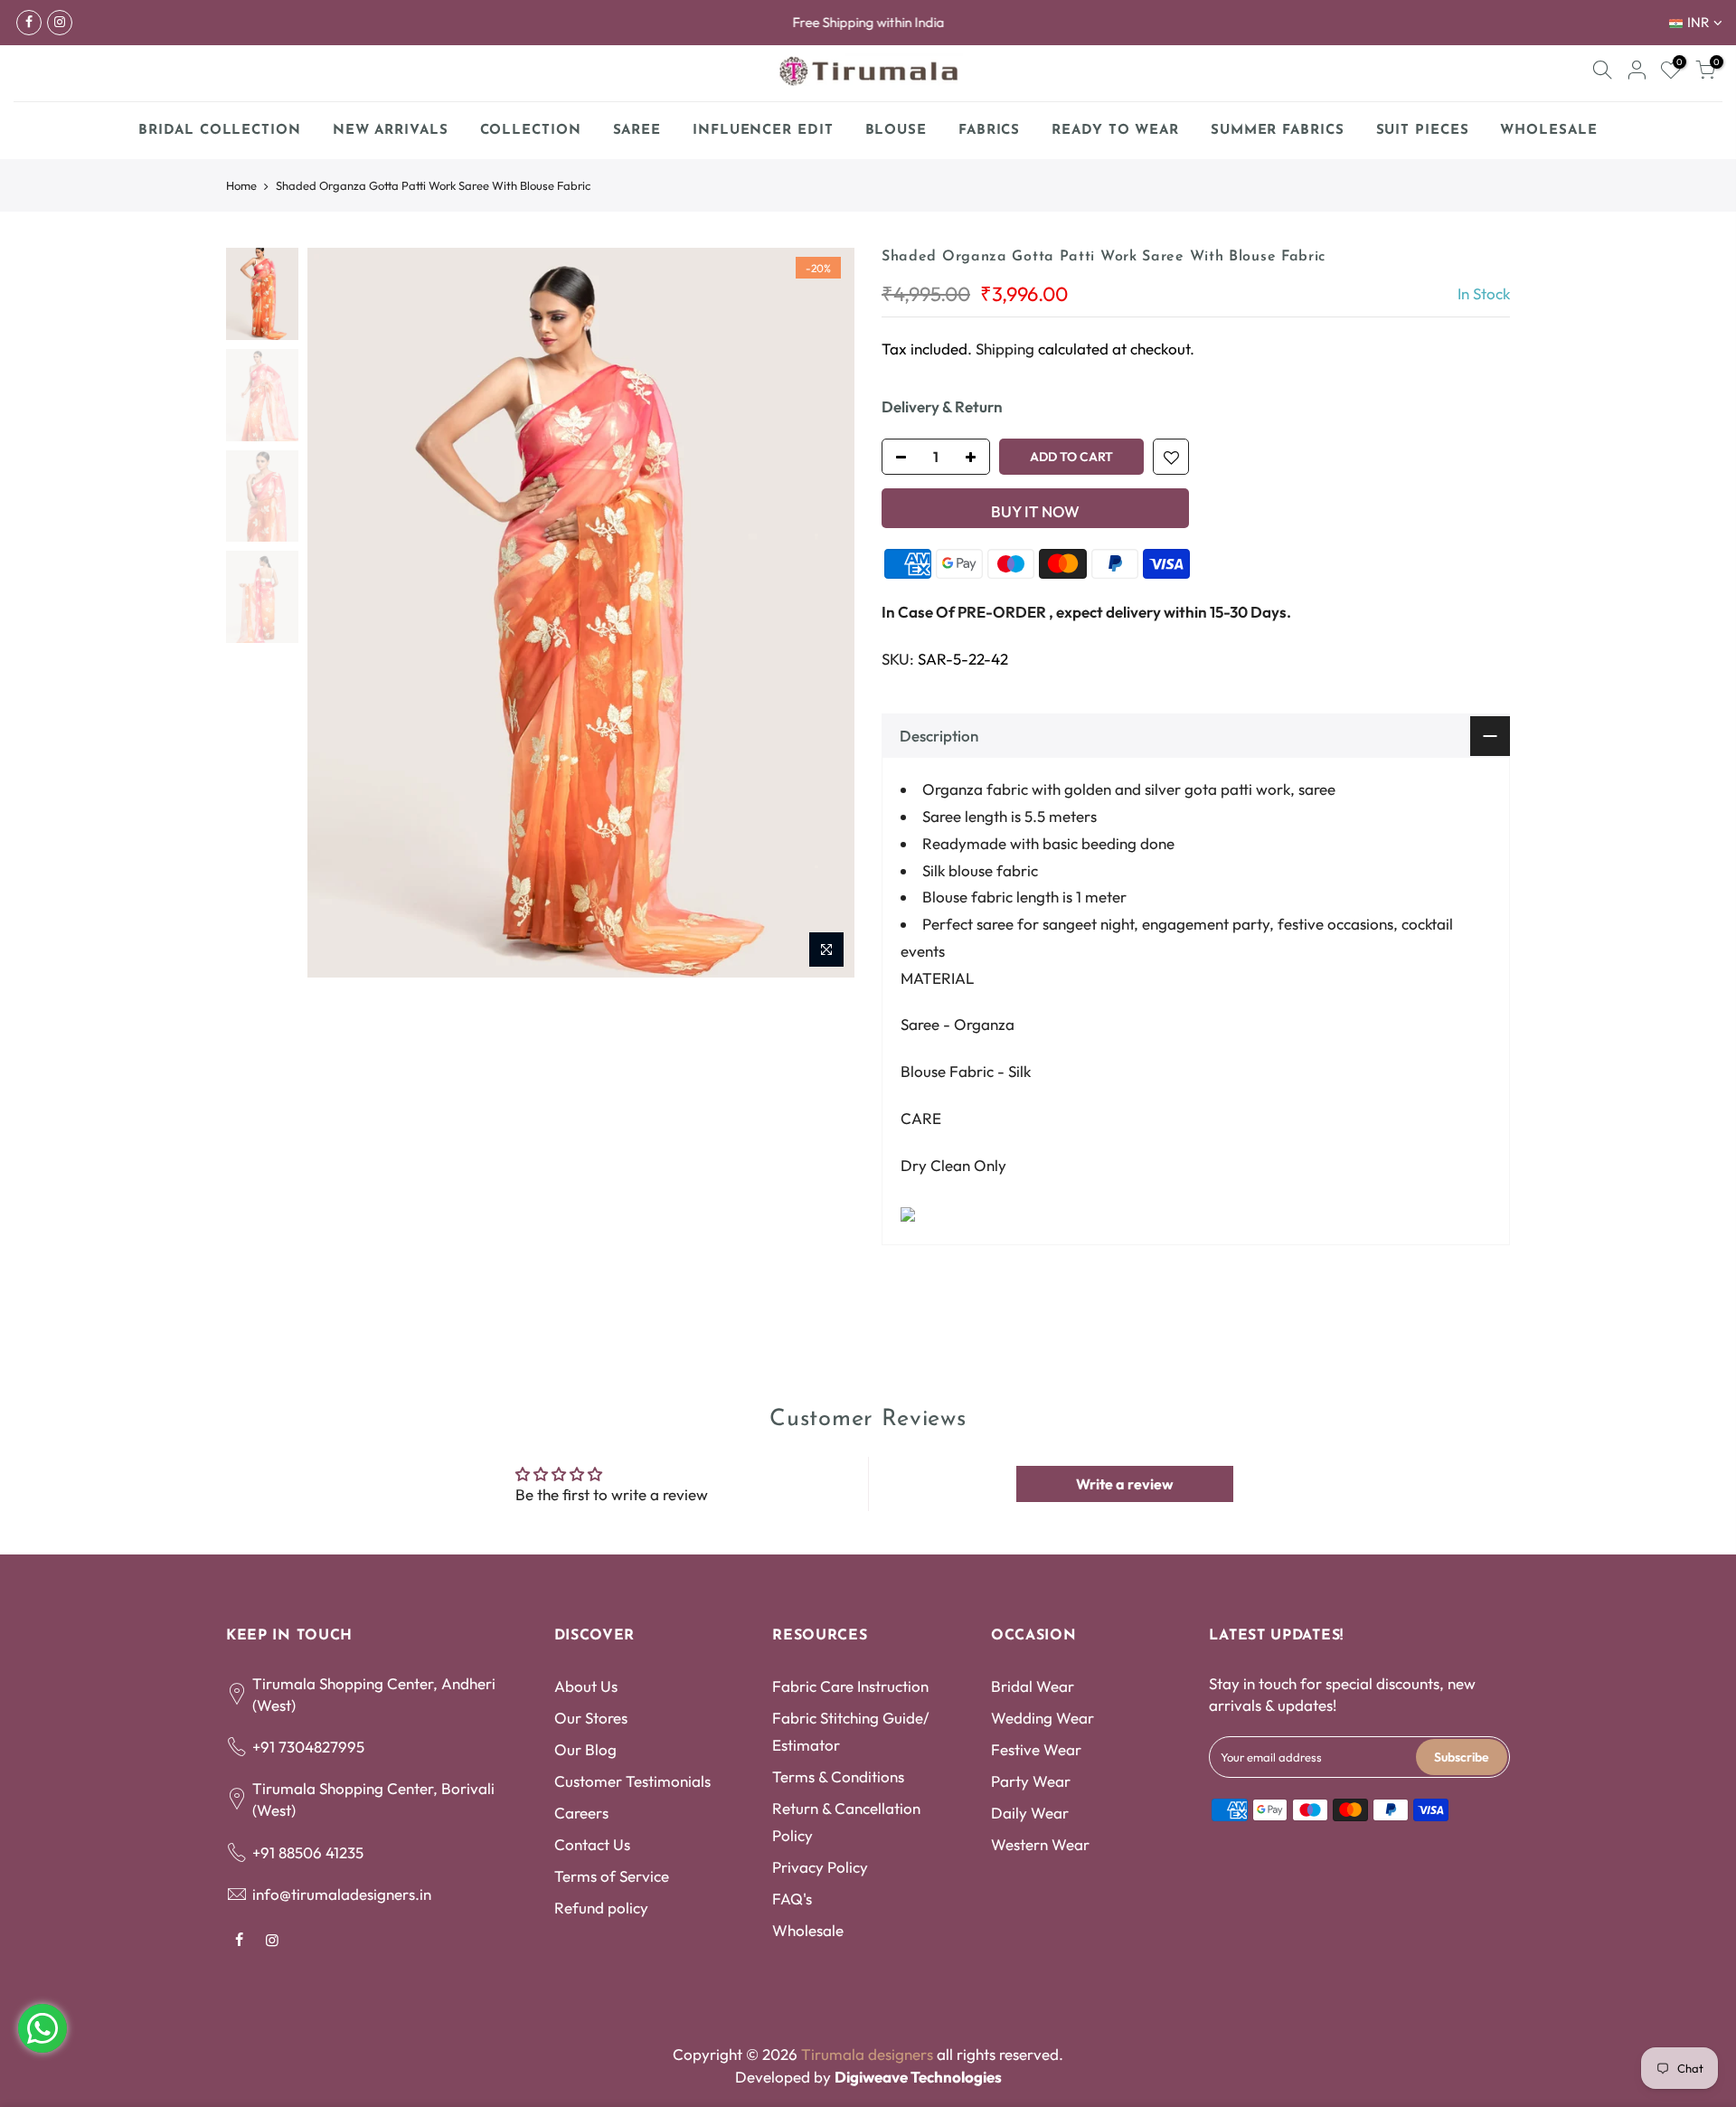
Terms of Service (612, 1876)
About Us (586, 1686)
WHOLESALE (1548, 131)
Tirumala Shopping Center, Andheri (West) (374, 1694)
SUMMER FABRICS (1284, 126)
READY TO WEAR (1115, 131)
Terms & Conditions (838, 1776)
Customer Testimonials (632, 1781)
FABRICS (989, 131)
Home (241, 185)
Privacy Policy (820, 1867)
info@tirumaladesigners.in (342, 1894)
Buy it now (1035, 511)
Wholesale (808, 1930)
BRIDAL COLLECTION (219, 131)
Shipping (1005, 349)
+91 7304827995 (308, 1747)
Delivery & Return (942, 406)
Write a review (1125, 1484)
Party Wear (1031, 1781)
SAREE (637, 131)
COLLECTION (531, 131)
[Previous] (339, 613)
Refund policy (601, 1908)
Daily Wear (1030, 1813)
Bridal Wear (1033, 1686)
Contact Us (592, 1844)
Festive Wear (1036, 1749)
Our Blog (585, 1749)
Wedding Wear (1043, 1718)
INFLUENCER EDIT (763, 131)
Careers (581, 1813)
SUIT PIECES (1423, 131)
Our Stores (591, 1718)
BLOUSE (896, 131)
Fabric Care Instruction (850, 1686)
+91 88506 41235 (308, 1852)
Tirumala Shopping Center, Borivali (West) (373, 1799)
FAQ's (792, 1899)
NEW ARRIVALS (391, 131)
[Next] (823, 613)
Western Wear (1040, 1844)
